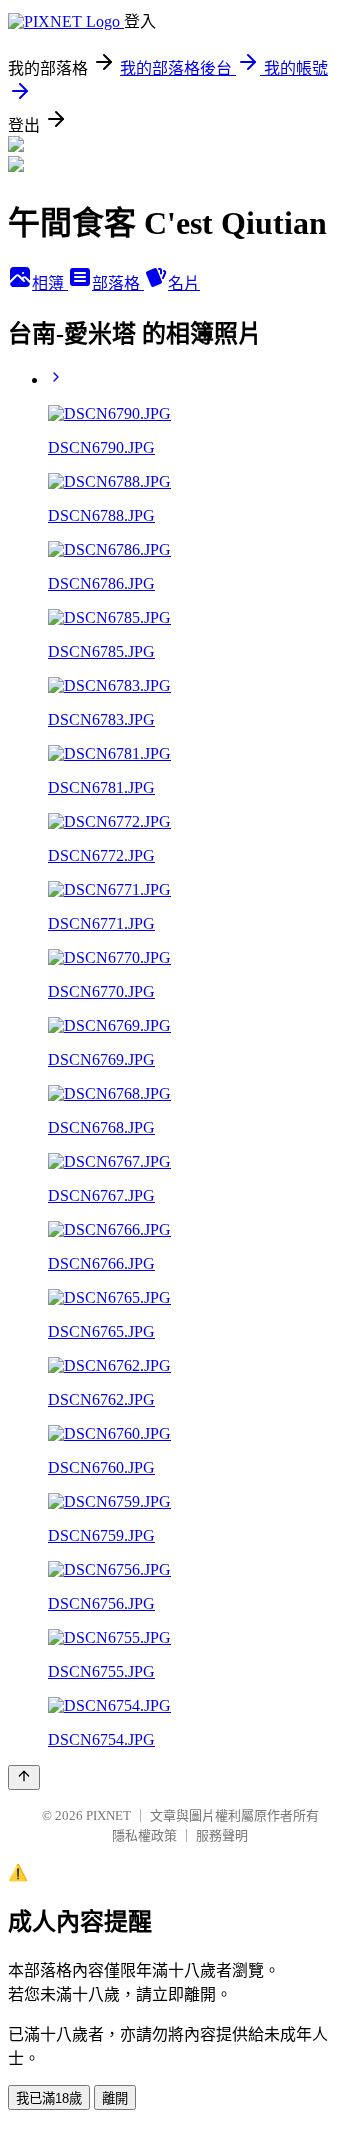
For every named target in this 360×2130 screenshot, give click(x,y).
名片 (184, 283)
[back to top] (24, 1777)
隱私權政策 (144, 1835)
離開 (115, 2098)
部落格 (118, 283)
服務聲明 (222, 1835)
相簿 (50, 283)
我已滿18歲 (49, 2098)
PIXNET (108, 1815)
